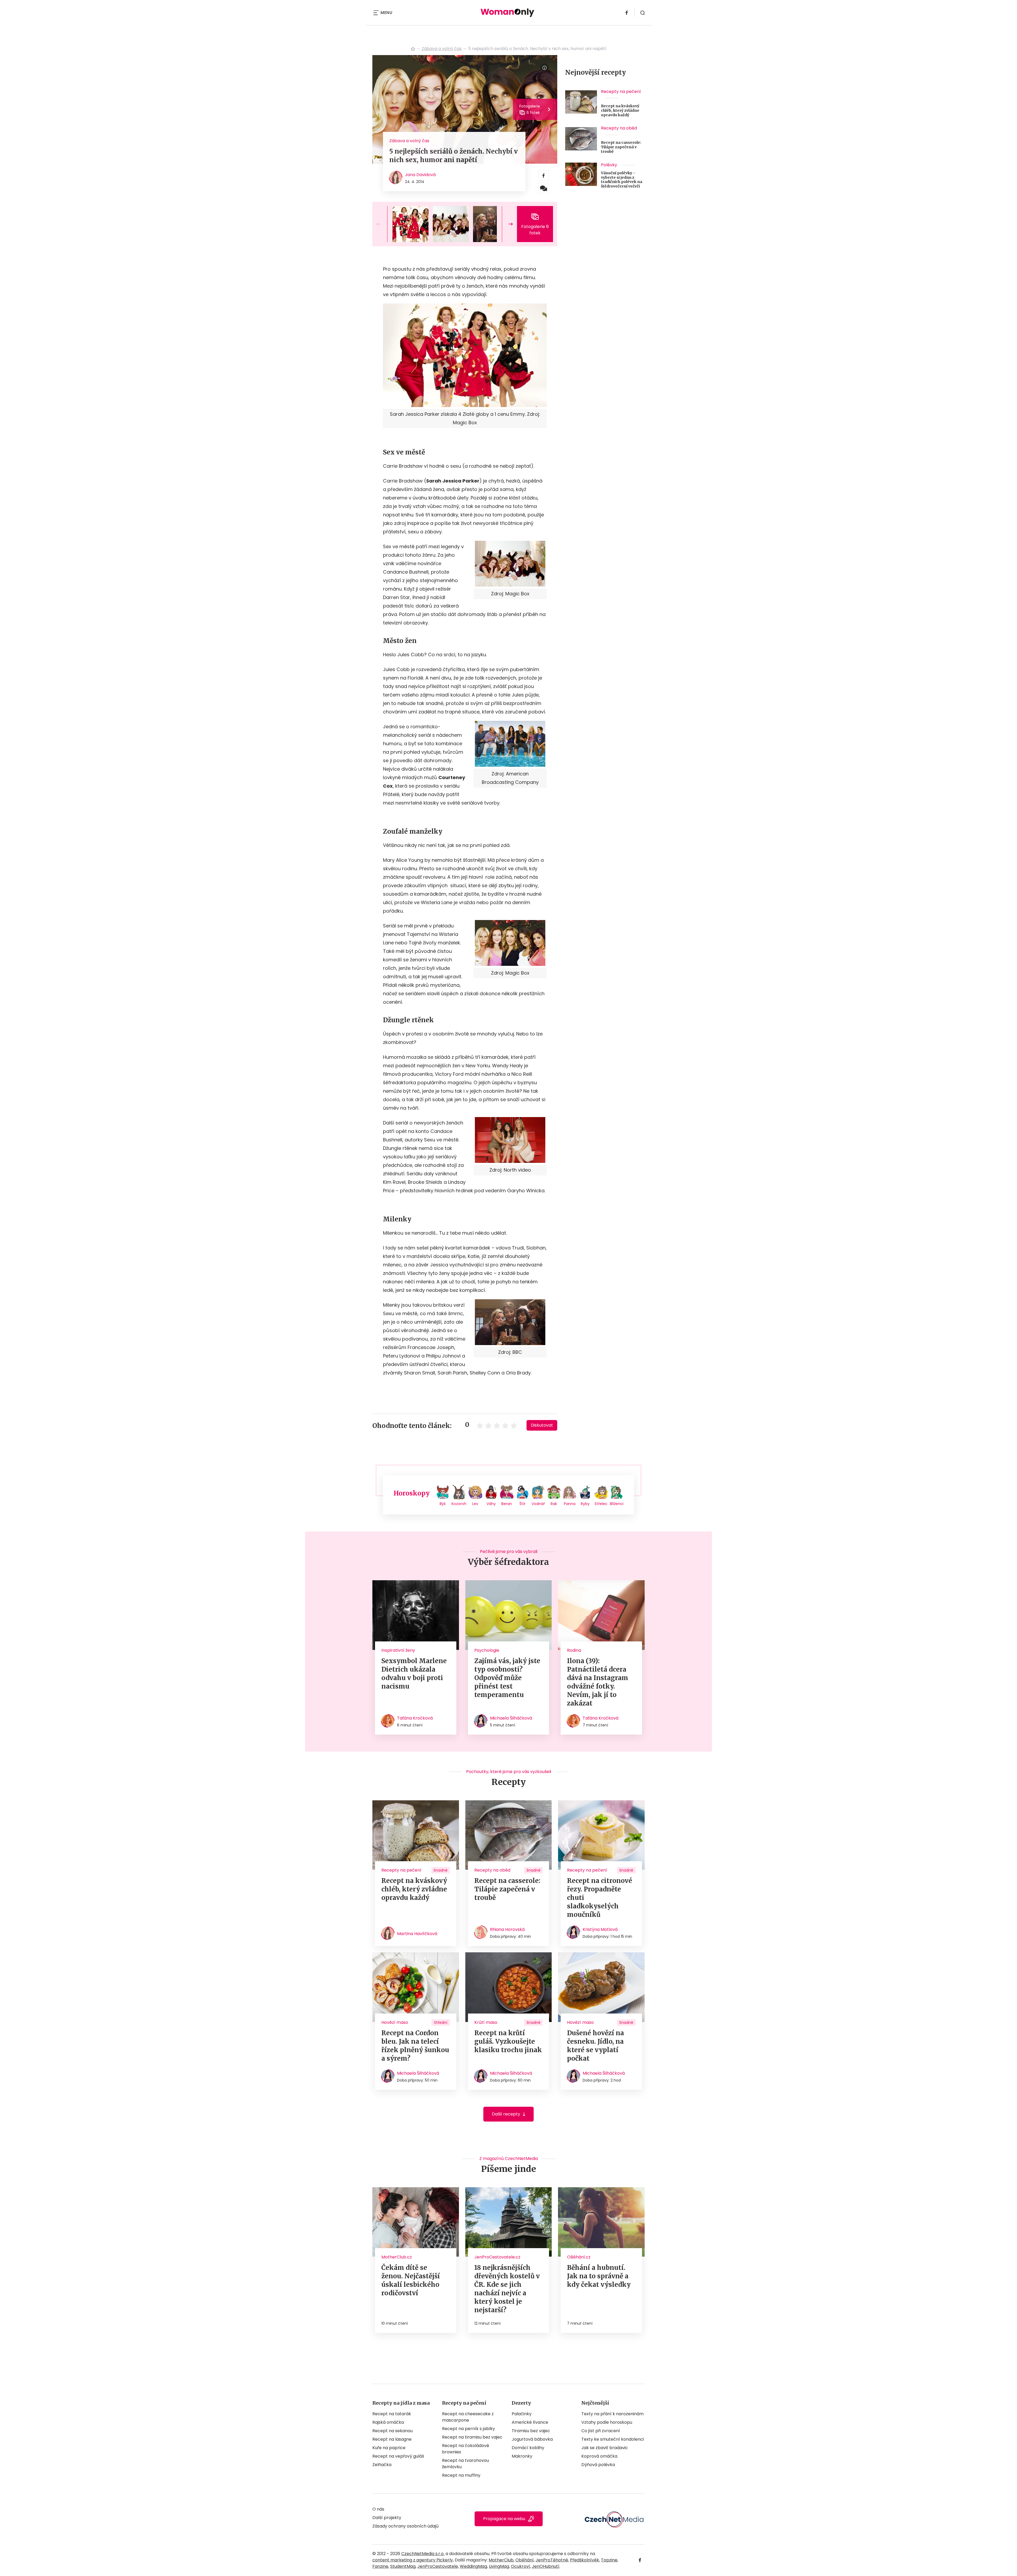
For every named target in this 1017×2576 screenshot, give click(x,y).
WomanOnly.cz (413, 49)
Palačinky (522, 2414)
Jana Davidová (420, 175)
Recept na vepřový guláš (398, 2456)
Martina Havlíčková (417, 1934)
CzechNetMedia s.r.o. (423, 2554)
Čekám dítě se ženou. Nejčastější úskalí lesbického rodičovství (411, 2280)
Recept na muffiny (461, 2475)
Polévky (609, 165)
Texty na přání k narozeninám (612, 2414)
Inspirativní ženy (398, 1650)
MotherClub (501, 2560)
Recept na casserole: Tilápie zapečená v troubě (621, 147)
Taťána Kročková (415, 1718)
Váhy (491, 1504)
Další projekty (387, 2518)
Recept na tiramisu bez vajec (472, 2437)
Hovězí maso (395, 2022)
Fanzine (380, 2566)
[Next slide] (506, 224)
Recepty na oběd (619, 128)
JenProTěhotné (552, 2560)
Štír (522, 1504)
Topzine (609, 2560)
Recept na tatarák (392, 2414)
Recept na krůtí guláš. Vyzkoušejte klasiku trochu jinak (508, 2041)
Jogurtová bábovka (532, 2439)
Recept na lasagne (392, 2439)
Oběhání (525, 2560)
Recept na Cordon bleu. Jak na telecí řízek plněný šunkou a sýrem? (415, 2046)
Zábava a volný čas (442, 49)
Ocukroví (520, 2566)
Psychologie (487, 1650)
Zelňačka (382, 2465)
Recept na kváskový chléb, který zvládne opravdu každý (620, 110)
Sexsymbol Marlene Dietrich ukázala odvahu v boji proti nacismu (414, 1674)
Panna (570, 1504)
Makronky (522, 2456)
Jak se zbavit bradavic (605, 2448)
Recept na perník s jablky (469, 2429)
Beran (507, 1504)
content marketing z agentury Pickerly (413, 2560)
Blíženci (617, 1504)
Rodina (574, 1650)
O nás (378, 2509)
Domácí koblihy (528, 2448)
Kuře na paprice (389, 2448)
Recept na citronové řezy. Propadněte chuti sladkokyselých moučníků (600, 1898)
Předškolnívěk (585, 2560)
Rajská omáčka (388, 2422)
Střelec (601, 1504)
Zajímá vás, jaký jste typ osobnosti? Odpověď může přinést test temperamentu (507, 1678)
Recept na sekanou (392, 2431)
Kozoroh (459, 1504)
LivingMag (499, 2566)
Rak (554, 1504)
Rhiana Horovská (507, 1929)
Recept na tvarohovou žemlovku (465, 2464)
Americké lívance (530, 2422)
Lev (475, 1504)
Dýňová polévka (598, 2465)
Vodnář (538, 1504)
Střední (441, 2023)
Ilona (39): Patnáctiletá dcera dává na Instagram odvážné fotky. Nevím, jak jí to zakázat (598, 1682)
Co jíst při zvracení (601, 2431)
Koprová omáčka (599, 2456)
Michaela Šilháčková (511, 1718)
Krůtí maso (486, 2022)
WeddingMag (473, 2566)
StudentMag (403, 2566)
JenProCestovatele (438, 2566)
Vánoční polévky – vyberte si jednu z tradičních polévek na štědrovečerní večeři (622, 180)
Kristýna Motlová (600, 1929)
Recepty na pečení (621, 91)
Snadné (441, 1870)
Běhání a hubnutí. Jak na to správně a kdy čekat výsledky (599, 2276)
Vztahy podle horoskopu (607, 2422)
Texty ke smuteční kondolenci (613, 2439)
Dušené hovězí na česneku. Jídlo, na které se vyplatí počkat (596, 2046)
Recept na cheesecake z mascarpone (468, 2417)
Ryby (585, 1504)
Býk (443, 1504)
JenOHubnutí (546, 2566)
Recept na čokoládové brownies (466, 2449)
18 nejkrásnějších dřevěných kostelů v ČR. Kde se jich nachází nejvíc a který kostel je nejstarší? (507, 2289)
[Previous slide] (383, 224)
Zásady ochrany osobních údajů (405, 2526)
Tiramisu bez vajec (531, 2431)
